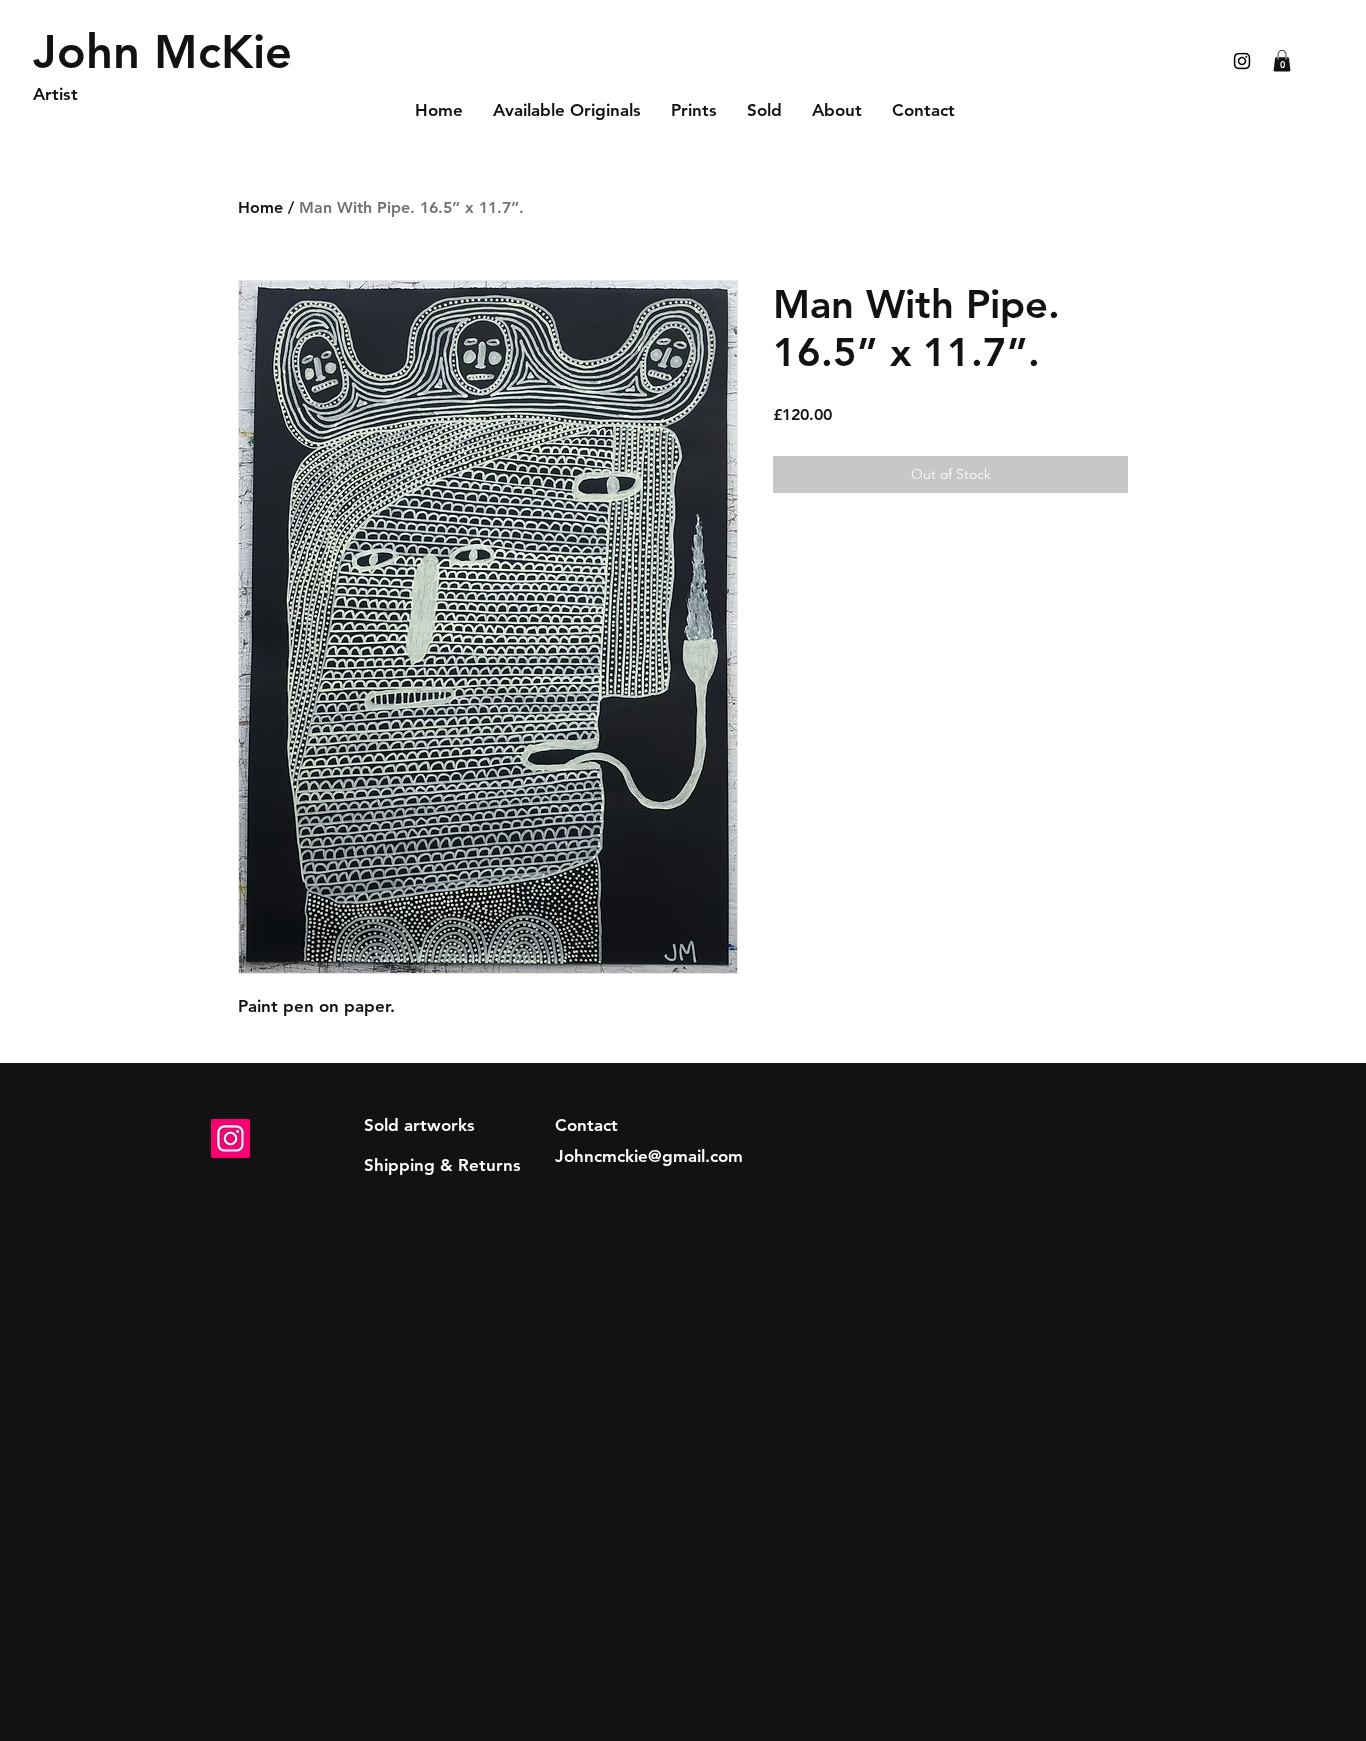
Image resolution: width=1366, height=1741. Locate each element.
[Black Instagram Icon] (1242, 61)
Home (260, 207)
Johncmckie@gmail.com (649, 1156)
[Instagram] (230, 1138)
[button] (1282, 61)
